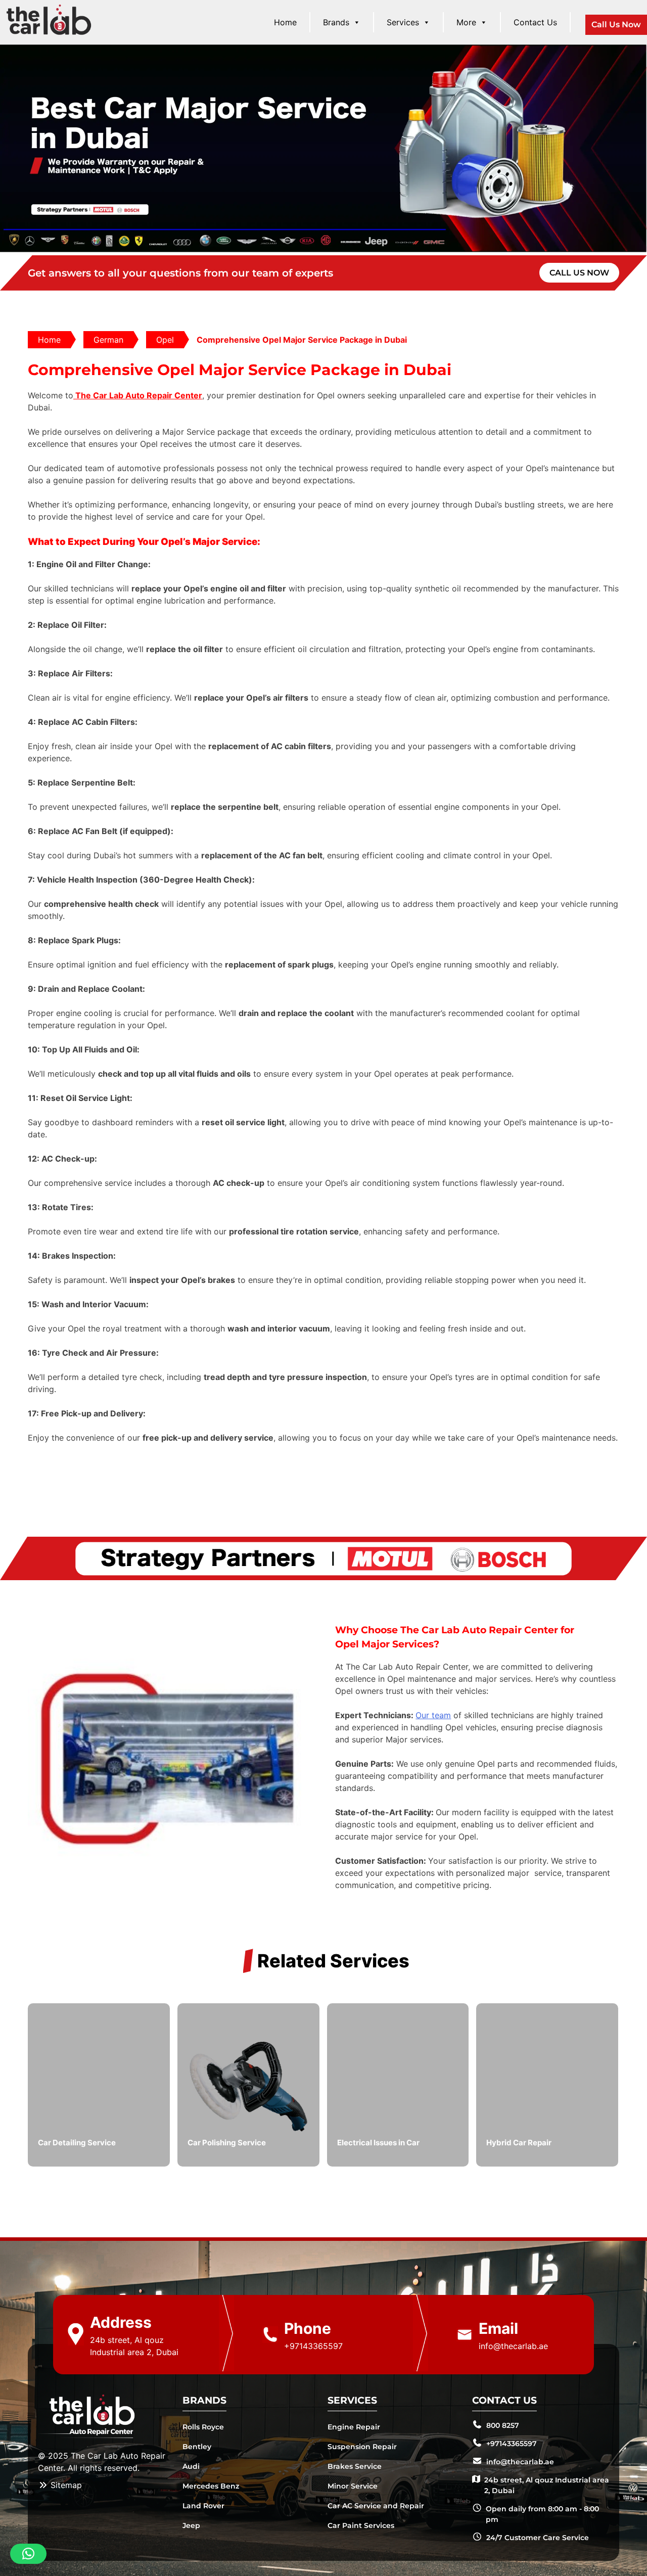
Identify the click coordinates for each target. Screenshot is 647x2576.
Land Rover (203, 2506)
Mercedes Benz (211, 2486)
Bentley (197, 2447)
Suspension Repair (362, 2447)
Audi (191, 2466)
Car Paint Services (361, 2525)
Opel (165, 340)
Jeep (191, 2525)
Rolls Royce (203, 2427)
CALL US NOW (579, 273)
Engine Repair (354, 2427)
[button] (28, 2554)
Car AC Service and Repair (376, 2506)
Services (403, 22)
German (108, 340)
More (466, 22)
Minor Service (353, 2486)
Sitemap (65, 2485)
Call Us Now (616, 25)
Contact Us (535, 22)
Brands (336, 22)
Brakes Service (355, 2466)
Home (285, 22)
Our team (433, 1715)
